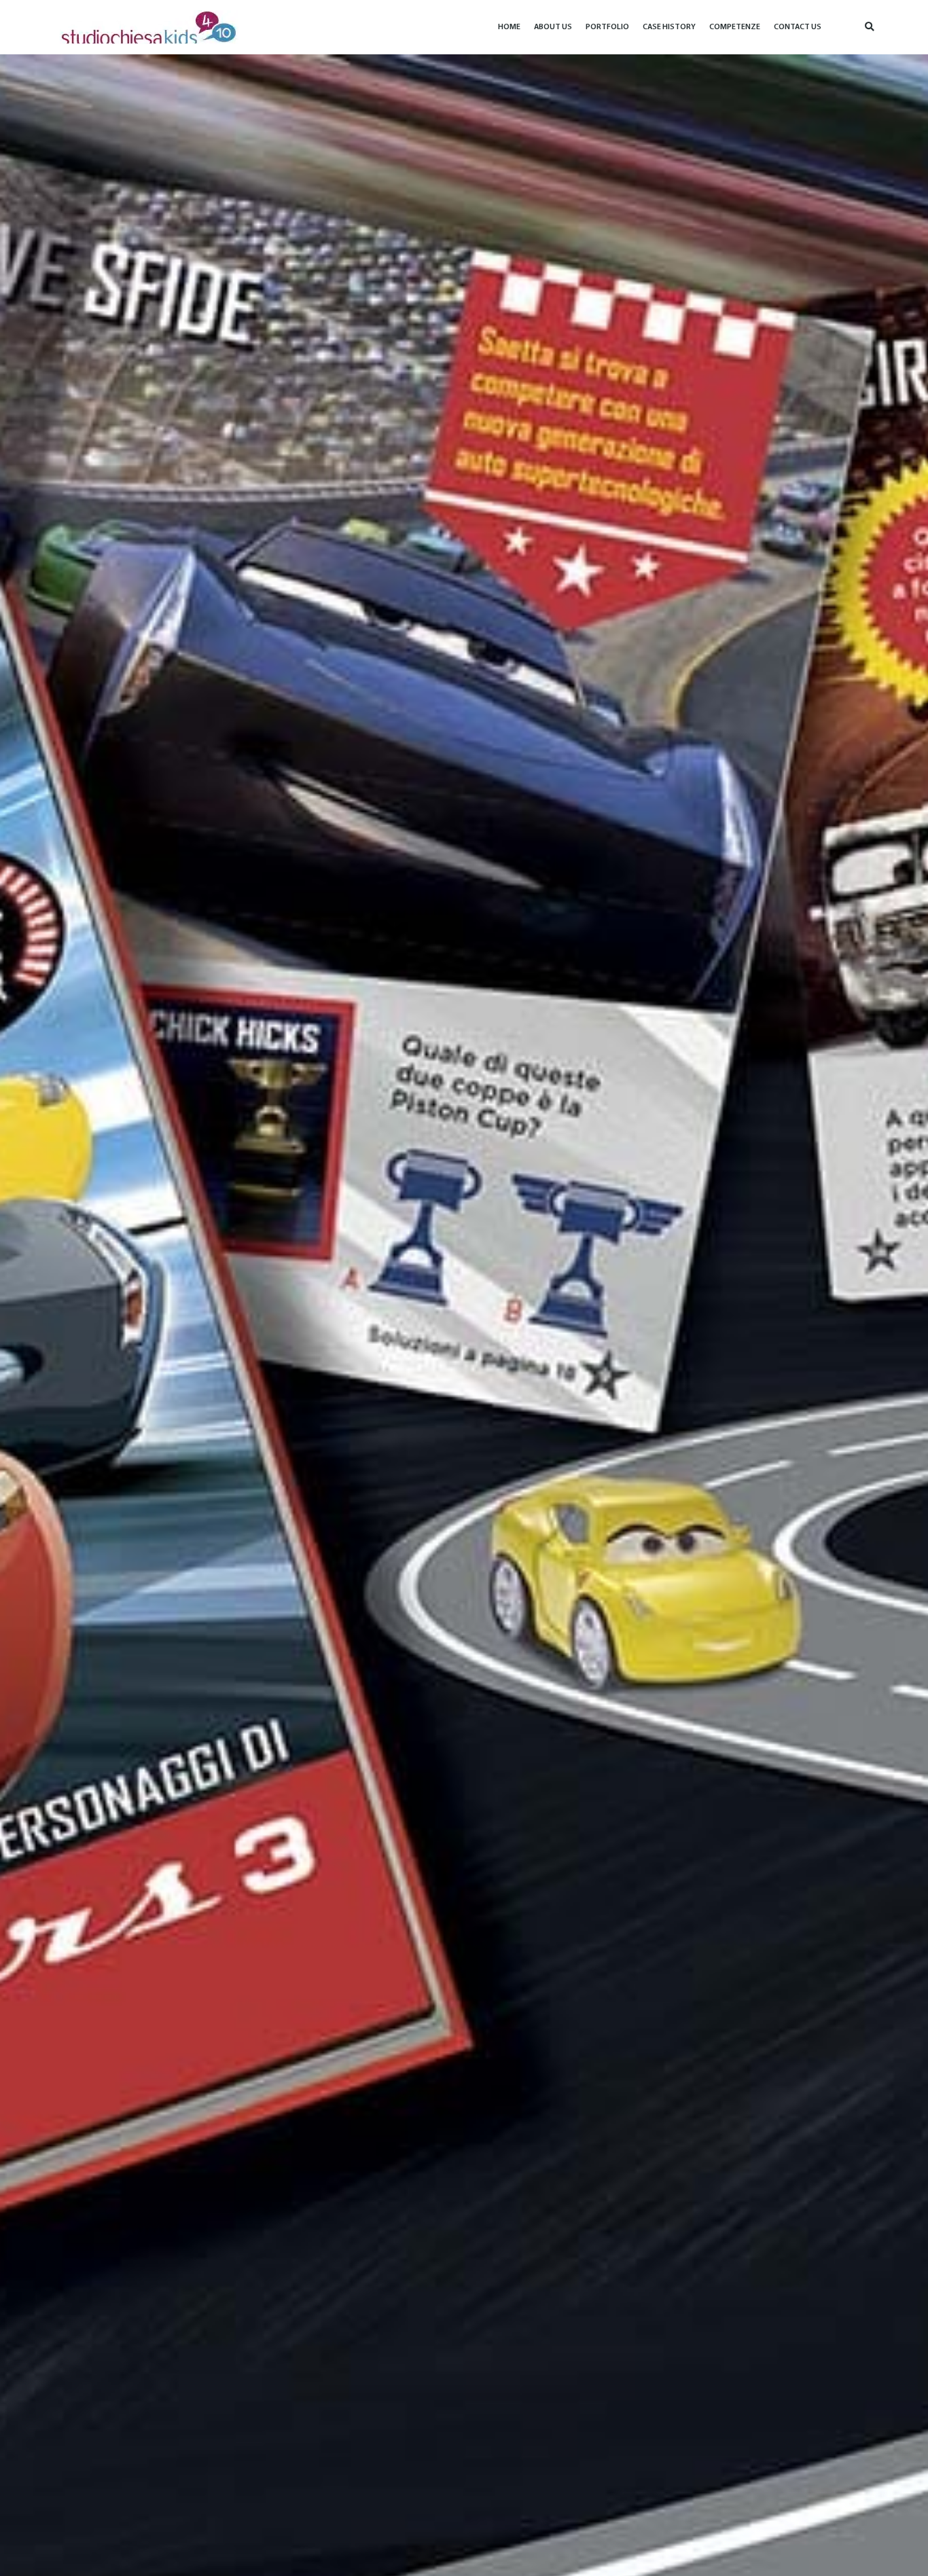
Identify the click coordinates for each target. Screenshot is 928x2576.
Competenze (735, 27)
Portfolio (607, 27)
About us (553, 27)
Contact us (798, 27)
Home (509, 27)
